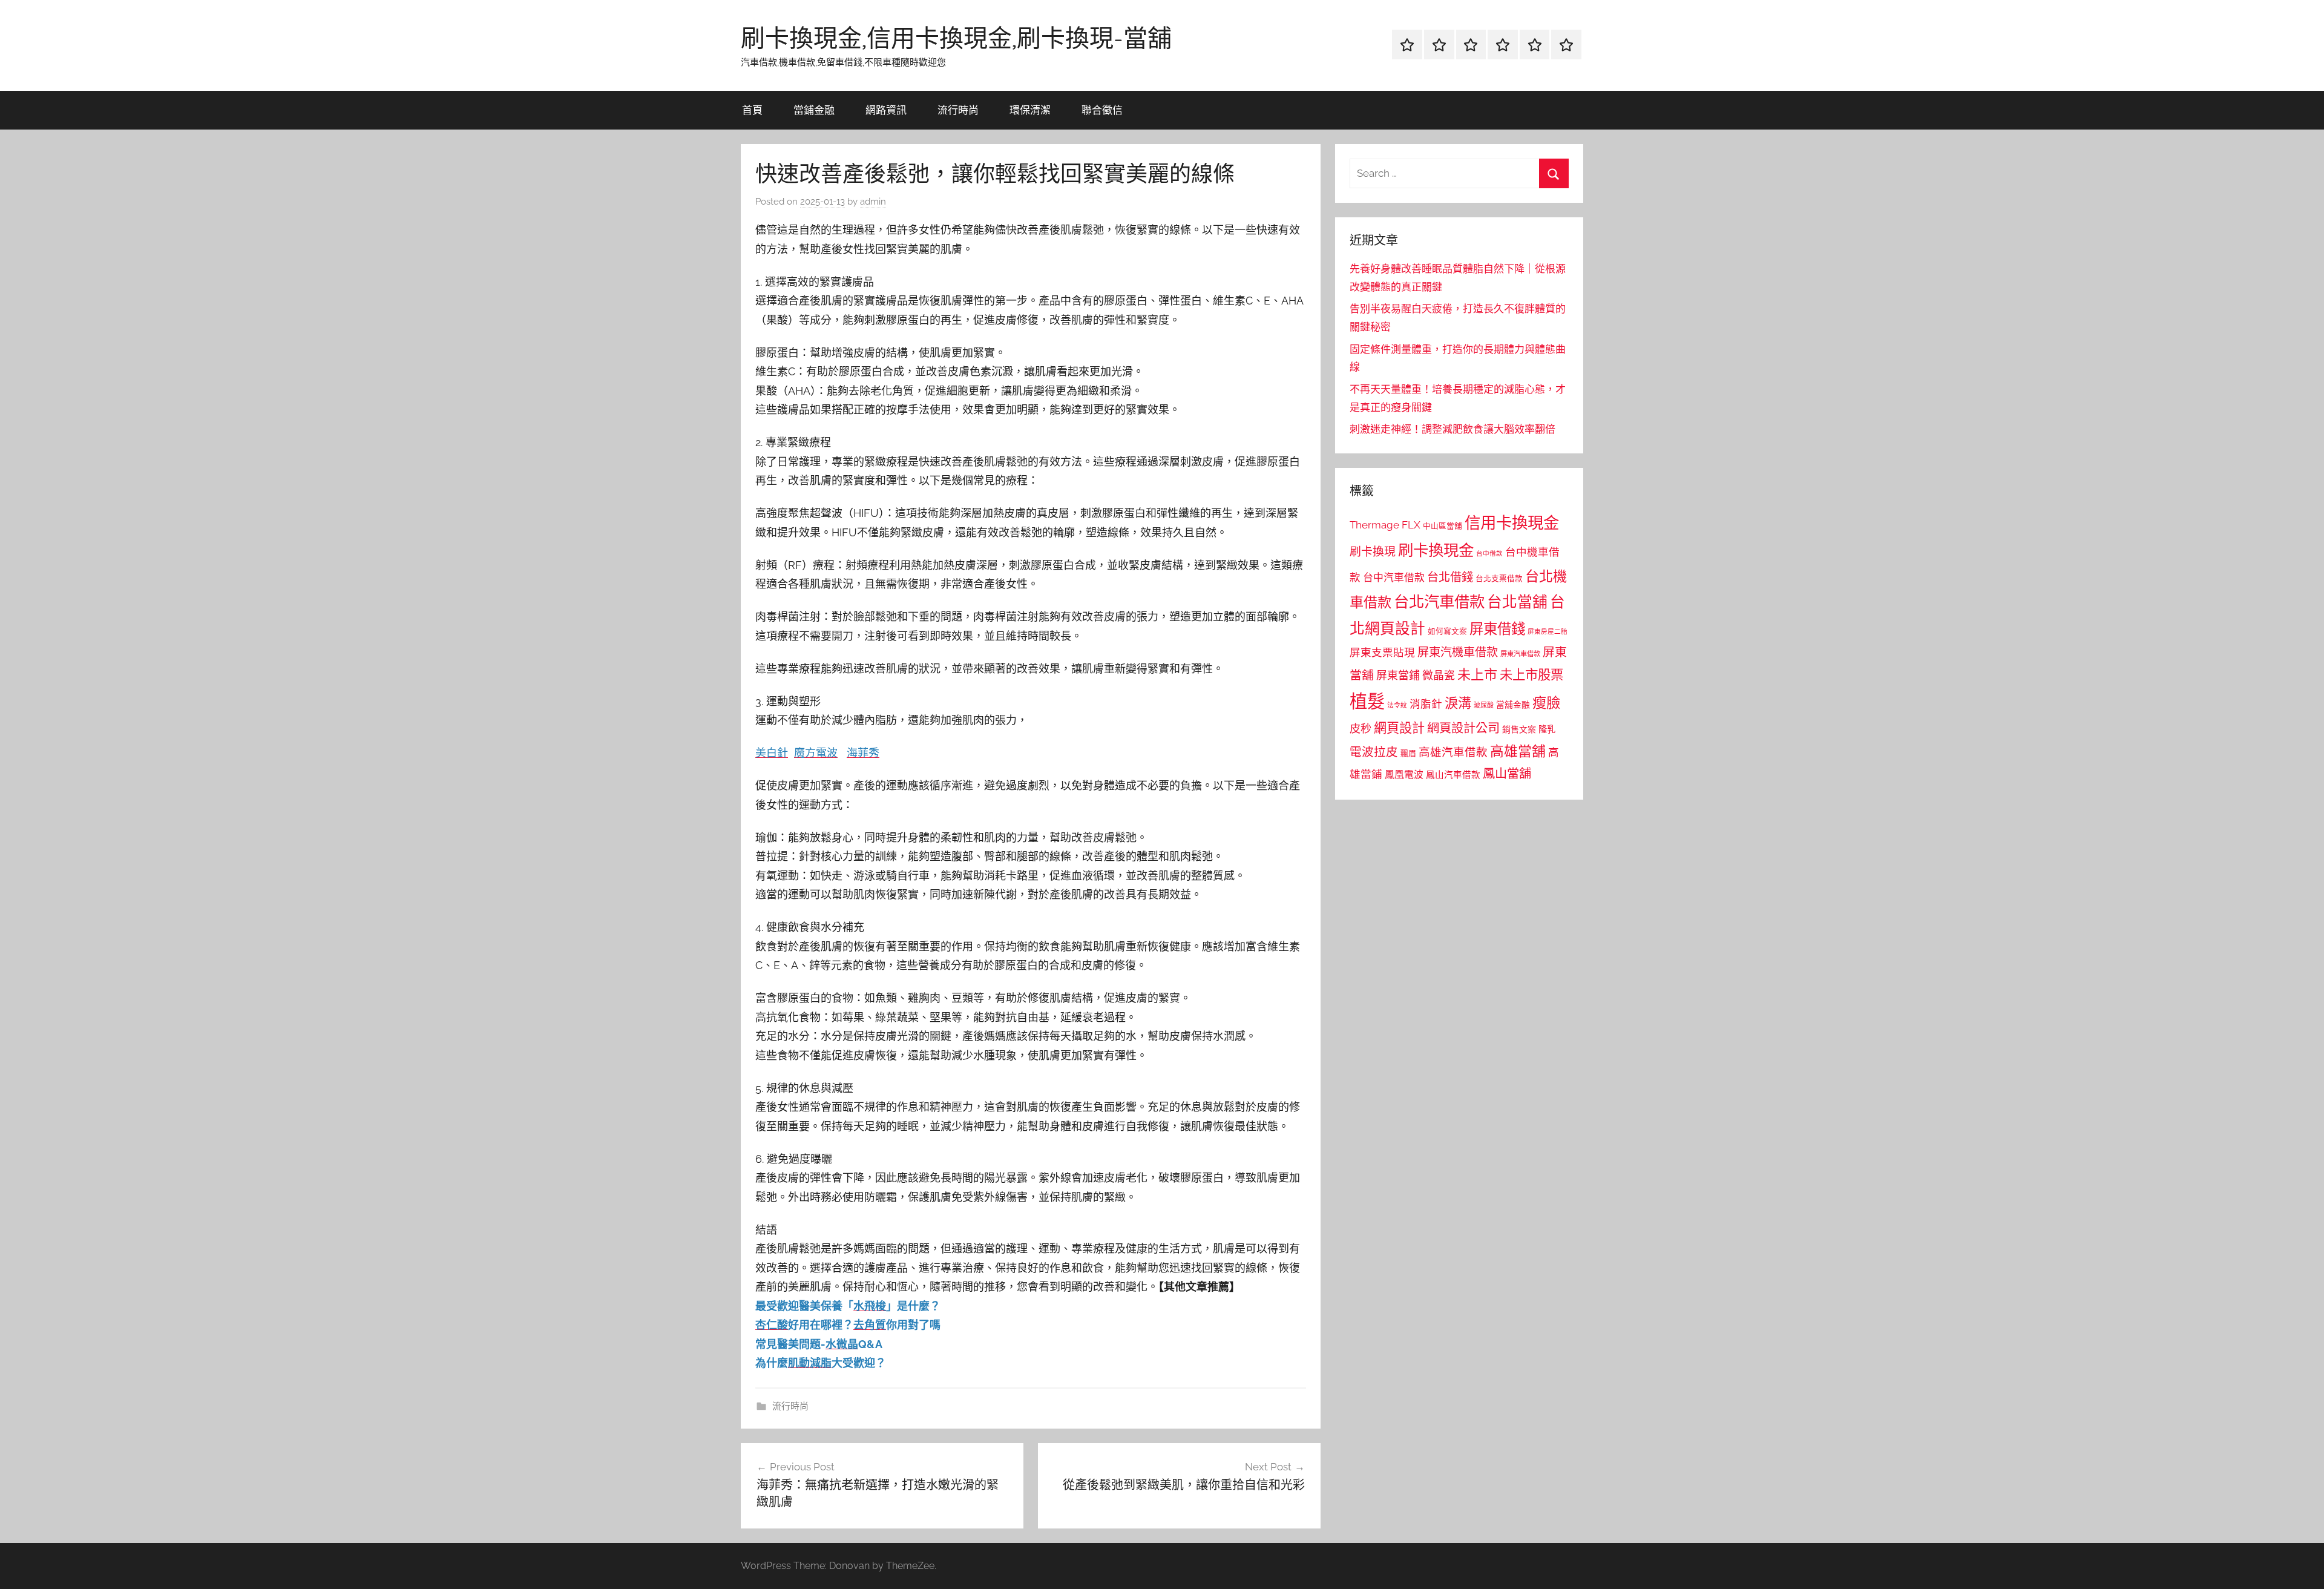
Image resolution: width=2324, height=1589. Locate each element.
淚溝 (1458, 703)
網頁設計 (1399, 728)
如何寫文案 (1447, 631)
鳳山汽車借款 (1453, 775)
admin (873, 202)
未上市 (1477, 674)
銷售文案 (1519, 729)
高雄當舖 (1518, 751)
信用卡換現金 (1512, 523)
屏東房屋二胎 (1548, 631)
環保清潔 (1030, 110)
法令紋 (1397, 706)
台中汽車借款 (1394, 577)
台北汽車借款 (1439, 602)
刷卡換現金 (1436, 550)
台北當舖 (1517, 602)
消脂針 (1426, 704)
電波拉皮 (1374, 752)
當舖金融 (1513, 705)
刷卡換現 (1373, 551)
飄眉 (1408, 753)
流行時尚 (958, 110)
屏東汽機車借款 (1458, 652)
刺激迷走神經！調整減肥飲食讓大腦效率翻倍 (1452, 429)
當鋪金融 (814, 110)
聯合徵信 (1102, 110)
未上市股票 (1531, 675)
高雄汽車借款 (1453, 752)
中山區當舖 (1443, 526)
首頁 (752, 110)
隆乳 (1547, 729)
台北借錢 (1450, 577)
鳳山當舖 (1507, 774)
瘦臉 (1546, 702)
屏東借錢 (1497, 629)
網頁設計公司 (1463, 728)
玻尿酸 (1484, 706)
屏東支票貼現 (1382, 653)
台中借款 (1489, 553)
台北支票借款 (1499, 578)
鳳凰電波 (1404, 775)
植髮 (1367, 701)
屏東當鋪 (1398, 675)
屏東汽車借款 (1520, 654)
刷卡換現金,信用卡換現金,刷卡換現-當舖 (956, 38)
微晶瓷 (1439, 675)
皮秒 (1361, 729)
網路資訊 (886, 110)
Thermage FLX (1385, 525)
